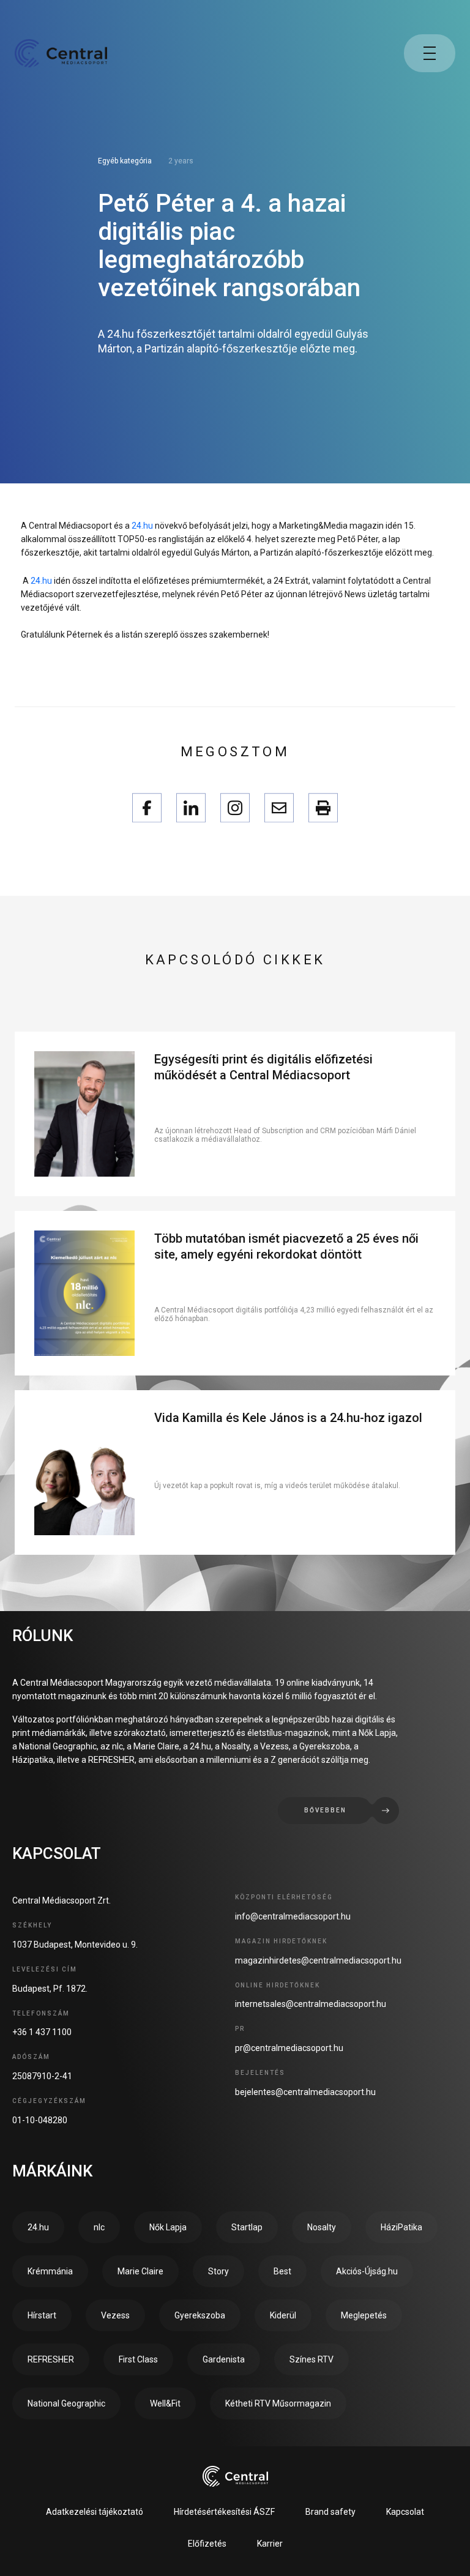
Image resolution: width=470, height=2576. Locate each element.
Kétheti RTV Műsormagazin (278, 2403)
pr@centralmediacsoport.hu (289, 2048)
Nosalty (322, 2227)
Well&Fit (165, 2403)
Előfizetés (207, 2544)
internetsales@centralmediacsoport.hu (311, 2004)
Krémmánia (50, 2271)
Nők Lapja (168, 2227)
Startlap (247, 2227)
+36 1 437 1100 (42, 2032)
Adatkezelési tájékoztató (95, 2512)
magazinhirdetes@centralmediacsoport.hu (318, 1960)
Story (218, 2271)
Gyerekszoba (200, 2315)
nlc (99, 2227)
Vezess (115, 2315)
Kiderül (283, 2315)
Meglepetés (364, 2315)
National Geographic (66, 2403)
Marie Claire (140, 2271)
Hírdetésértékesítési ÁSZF (224, 2512)
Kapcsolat (405, 2512)
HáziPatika (401, 2227)
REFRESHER (51, 2359)
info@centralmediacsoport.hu (293, 1916)
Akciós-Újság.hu (367, 2271)
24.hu (142, 526)
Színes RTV (311, 2359)
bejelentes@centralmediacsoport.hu (305, 2092)
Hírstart (42, 2315)
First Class (138, 2359)
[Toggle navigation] (430, 53)
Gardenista (224, 2359)
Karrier (270, 2544)
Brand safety (330, 2512)
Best (282, 2271)
